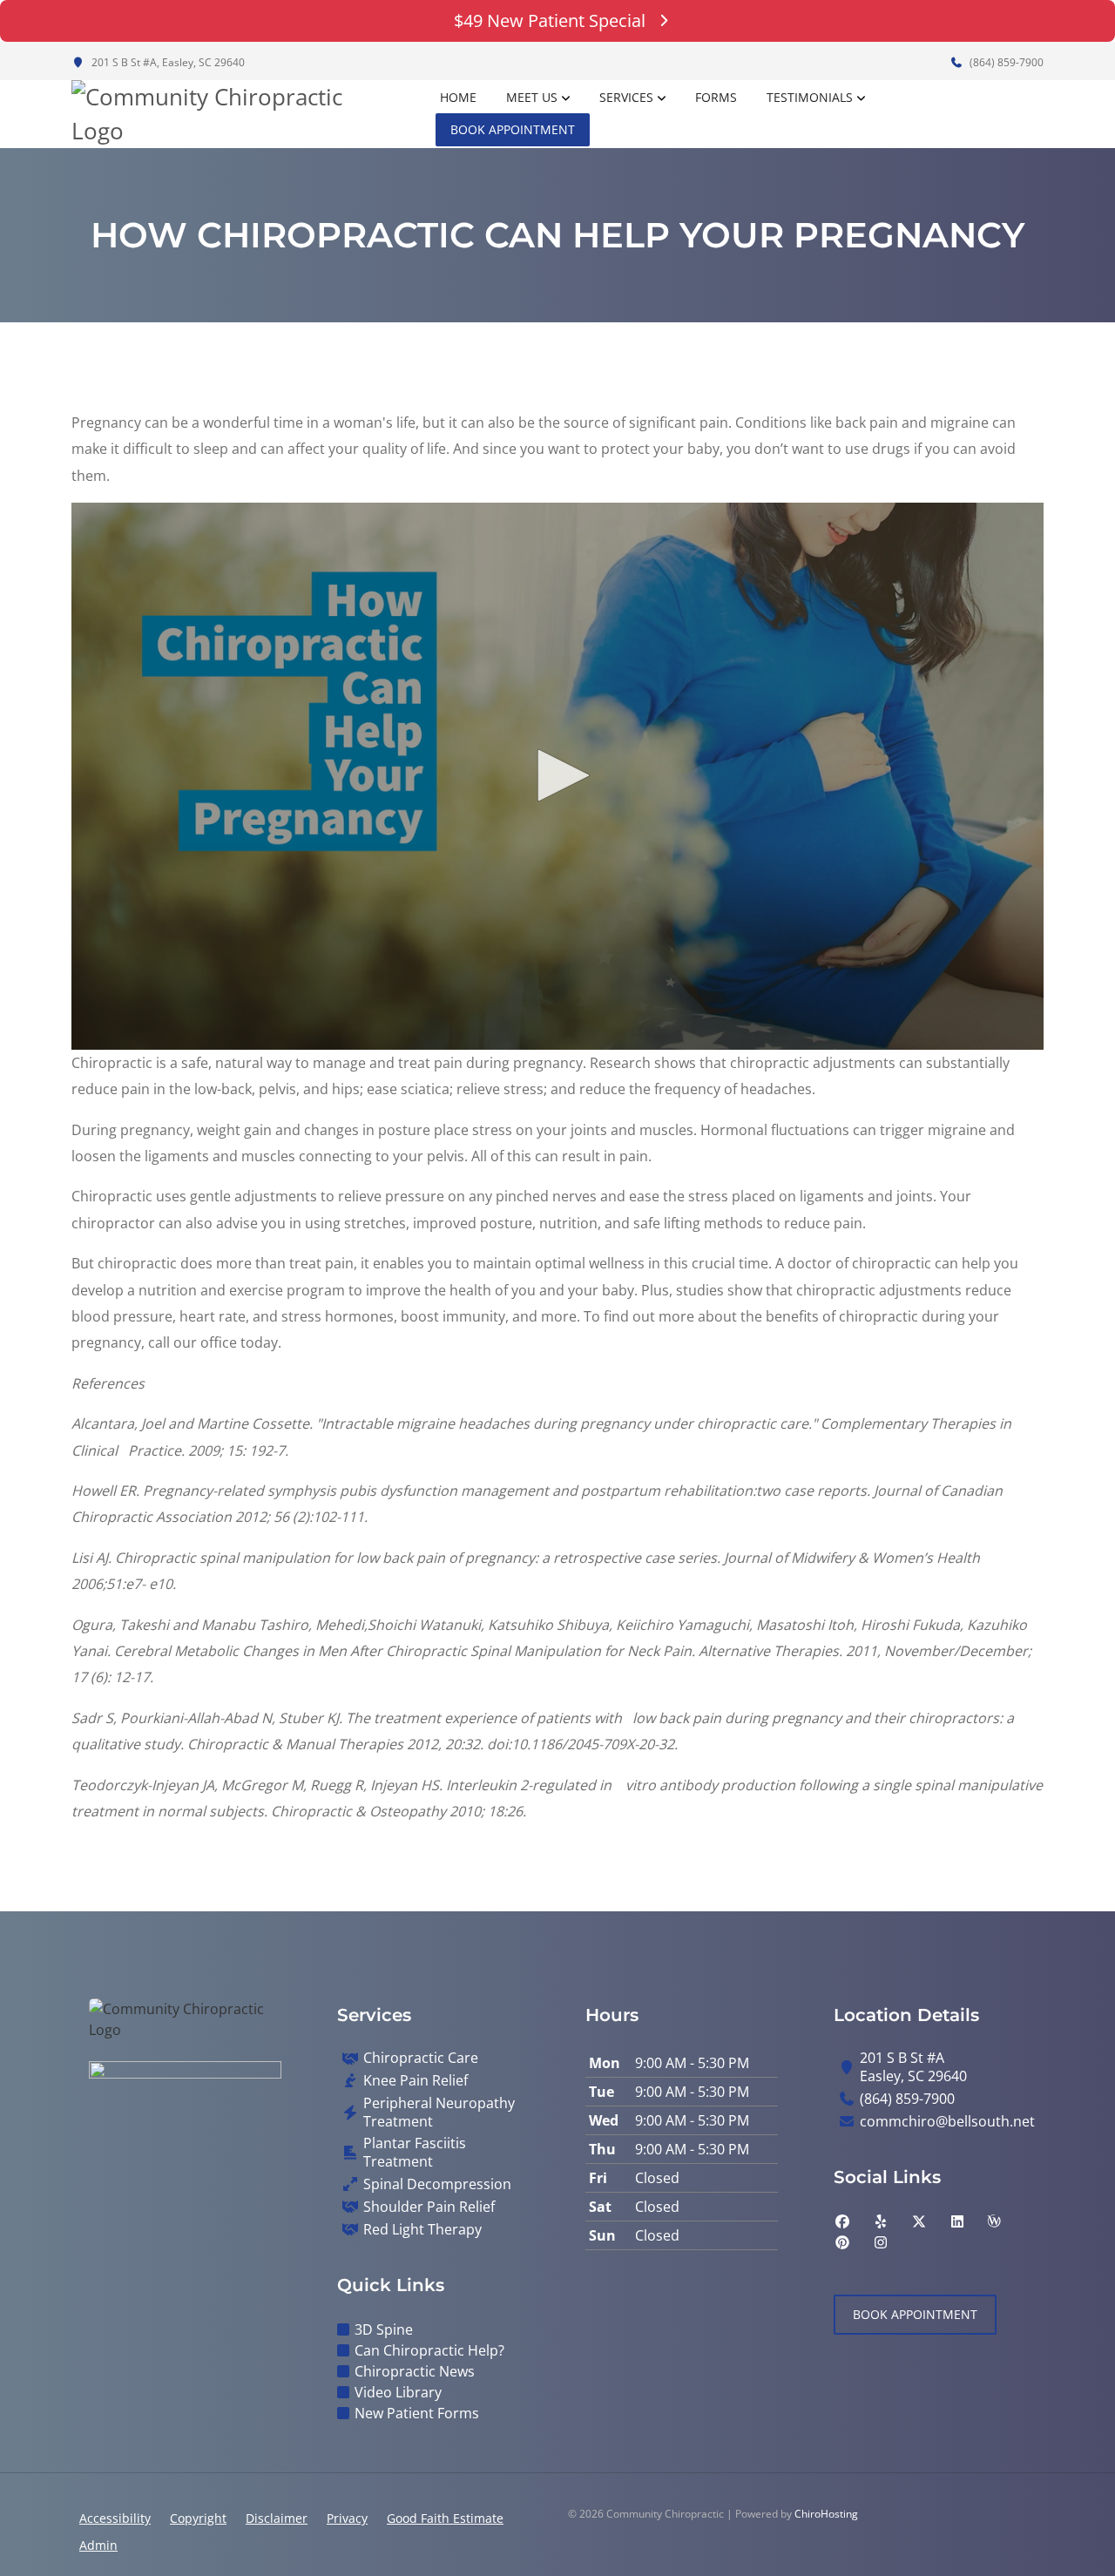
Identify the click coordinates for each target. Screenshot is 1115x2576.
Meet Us (532, 97)
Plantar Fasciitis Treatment (415, 2153)
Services (626, 97)
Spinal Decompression (437, 2184)
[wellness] (994, 2221)
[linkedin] (957, 2221)
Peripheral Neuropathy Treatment (439, 2113)
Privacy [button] (347, 2518)
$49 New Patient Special (550, 20)
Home (458, 97)
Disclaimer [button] (277, 2518)
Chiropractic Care (421, 2058)
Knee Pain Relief (416, 2081)
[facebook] (842, 2221)
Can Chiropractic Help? (429, 2350)
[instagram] (881, 2242)
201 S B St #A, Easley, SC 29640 (167, 62)
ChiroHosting (826, 2514)
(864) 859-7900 (1005, 62)
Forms (716, 97)
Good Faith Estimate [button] (445, 2518)
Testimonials (810, 97)
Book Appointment (513, 129)
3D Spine (384, 2329)
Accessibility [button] (115, 2518)
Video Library (398, 2392)
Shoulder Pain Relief (429, 2207)
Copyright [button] (198, 2518)
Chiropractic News (415, 2371)
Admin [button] (98, 2545)
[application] (557, 776)
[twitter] (919, 2221)
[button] (557, 775)
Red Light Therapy (422, 2230)
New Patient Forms (417, 2413)
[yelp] (881, 2221)
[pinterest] (842, 2242)
